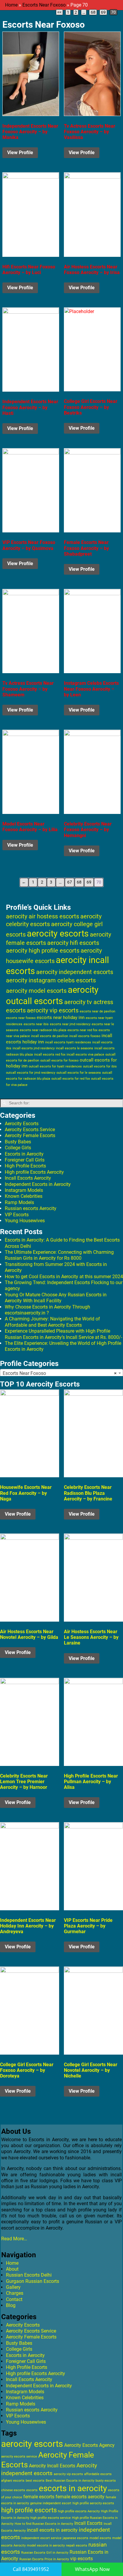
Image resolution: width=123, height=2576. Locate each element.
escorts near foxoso (21, 1018)
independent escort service (41, 2538)
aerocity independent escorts (75, 972)
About (12, 2269)
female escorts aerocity (80, 2497)
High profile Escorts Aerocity (34, 1172)
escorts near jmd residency (70, 1024)
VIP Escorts (17, 1215)
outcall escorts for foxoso (59, 1060)
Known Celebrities (24, 1196)
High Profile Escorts (25, 1166)
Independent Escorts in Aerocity (38, 1184)
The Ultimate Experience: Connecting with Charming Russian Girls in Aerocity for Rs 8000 (59, 1255)
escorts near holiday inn (61, 1017)
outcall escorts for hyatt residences (55, 1066)
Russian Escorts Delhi (29, 2275)
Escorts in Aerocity (24, 1154)
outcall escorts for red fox (71, 1079)
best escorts (35, 2481)
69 (103, 12)
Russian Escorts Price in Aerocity (44, 2559)
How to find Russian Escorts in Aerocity (44, 2524)
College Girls (18, 1148)
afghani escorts (13, 2481)
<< (59, 12)
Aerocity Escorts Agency (89, 2445)
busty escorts (106, 2481)
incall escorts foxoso (85, 1036)
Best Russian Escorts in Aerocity (70, 2481)
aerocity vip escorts (53, 1010)
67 (70, 882)
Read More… (14, 2239)
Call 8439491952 (31, 2569)
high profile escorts (29, 2510)
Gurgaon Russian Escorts (33, 2281)
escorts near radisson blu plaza (43, 1030)
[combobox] (61, 1373)
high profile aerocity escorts (93, 2503)
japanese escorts (76, 2538)
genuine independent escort (51, 2503)
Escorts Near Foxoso (44, 5)
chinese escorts (13, 2490)
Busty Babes (18, 1142)
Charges (15, 2293)
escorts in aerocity (73, 2488)
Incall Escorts (88, 2523)
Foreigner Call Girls (25, 1160)
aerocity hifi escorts (73, 943)
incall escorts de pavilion (50, 1036)
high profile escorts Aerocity (79, 2511)
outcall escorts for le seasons (79, 1073)
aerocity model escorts (36, 991)
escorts (32, 2490)
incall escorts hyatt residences (68, 1042)
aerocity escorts (58, 934)
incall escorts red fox (50, 1055)
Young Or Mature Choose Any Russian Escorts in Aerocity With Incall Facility (56, 1298)
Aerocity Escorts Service (30, 1130)
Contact (14, 2299)
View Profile (20, 153)
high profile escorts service (51, 2518)
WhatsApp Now (92, 2569)
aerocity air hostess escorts (43, 916)
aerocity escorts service (19, 2457)
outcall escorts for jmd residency (31, 1073)
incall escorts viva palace (85, 1055)
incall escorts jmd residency (34, 1048)
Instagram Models (24, 1190)
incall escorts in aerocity (52, 2530)
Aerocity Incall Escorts (52, 2466)
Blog (11, 2305)
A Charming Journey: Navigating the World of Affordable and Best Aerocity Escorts (52, 1322)
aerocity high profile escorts (43, 951)
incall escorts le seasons (74, 1048)
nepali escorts (77, 2545)
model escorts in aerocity (46, 2545)
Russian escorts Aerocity (31, 1208)
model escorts (100, 2538)
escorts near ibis (36, 1024)
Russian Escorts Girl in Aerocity (45, 2553)
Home (11, 5)
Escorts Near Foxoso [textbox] (60, 1373)
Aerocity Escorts (22, 1124)
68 (93, 12)
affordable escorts (98, 2474)
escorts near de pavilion (97, 1011)
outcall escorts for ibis (100, 1066)
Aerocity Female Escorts (30, 1135)
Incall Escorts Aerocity (28, 1178)
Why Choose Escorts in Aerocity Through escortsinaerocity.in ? (47, 1310)
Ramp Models (19, 1202)
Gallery (13, 2287)
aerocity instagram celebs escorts (51, 980)
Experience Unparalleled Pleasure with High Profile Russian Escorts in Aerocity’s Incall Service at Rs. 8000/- (63, 1334)
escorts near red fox (82, 1030)
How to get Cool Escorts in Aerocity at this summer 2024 (64, 1277)
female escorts (39, 2497)
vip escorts (82, 2559)
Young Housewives (25, 1221)
